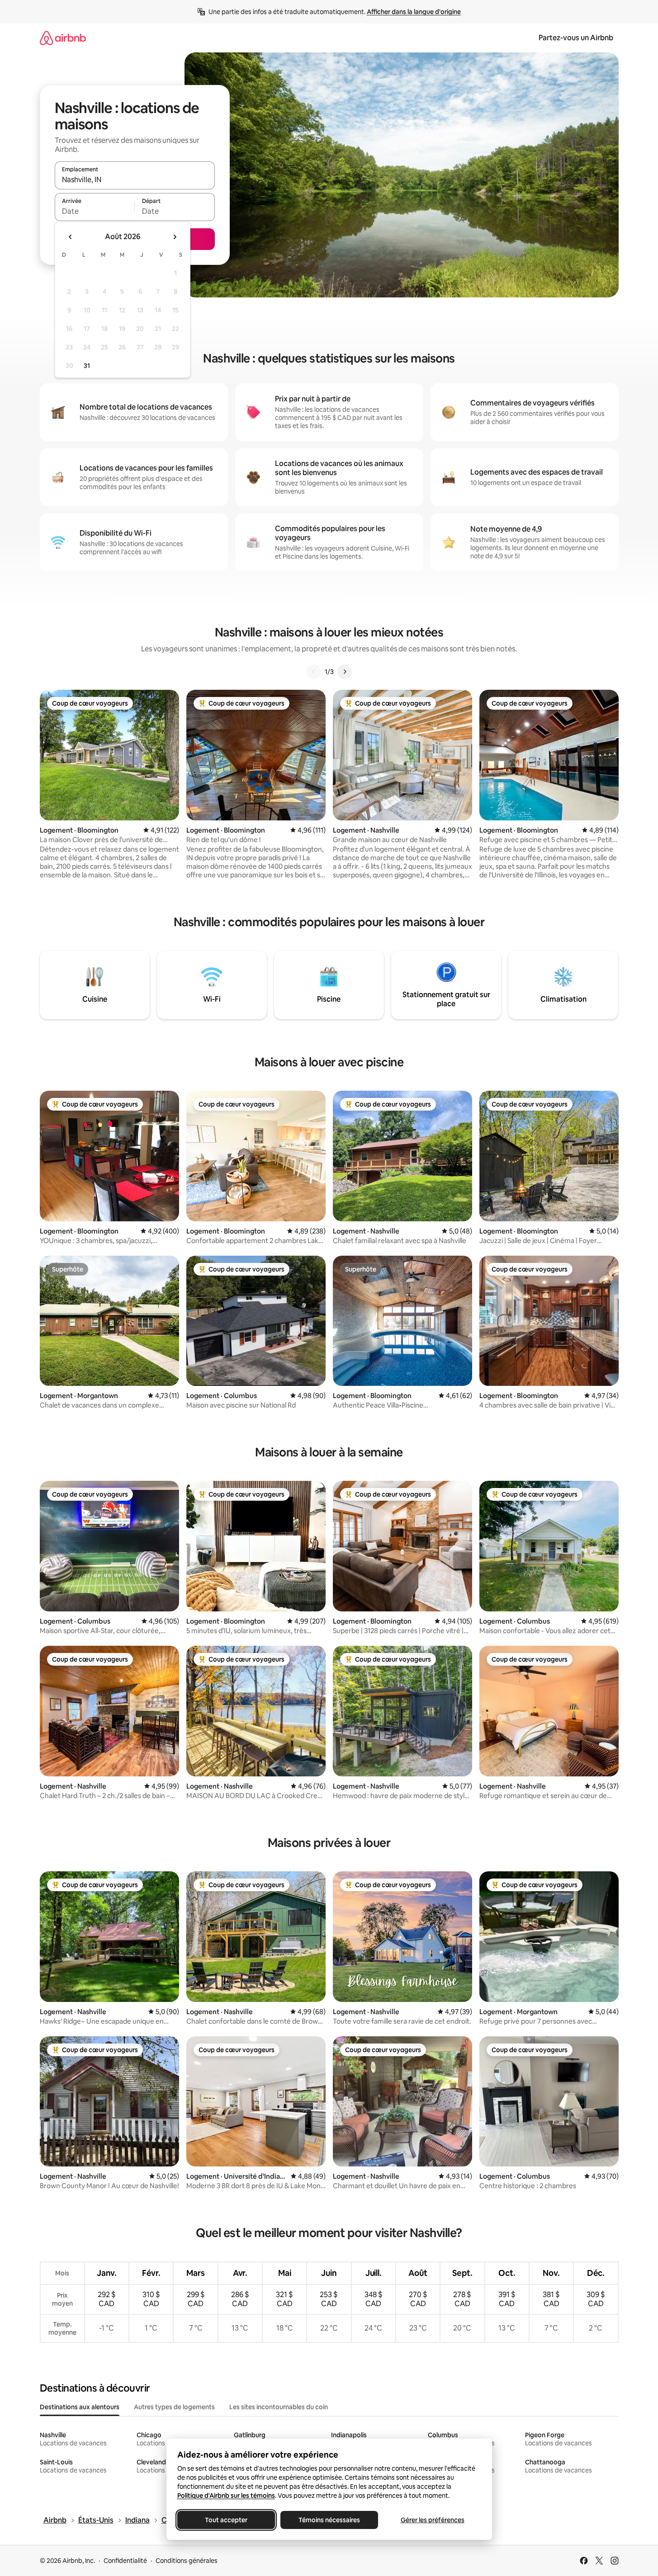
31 (87, 366)
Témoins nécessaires (329, 2520)
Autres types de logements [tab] (174, 2407)
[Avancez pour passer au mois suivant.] (175, 237)
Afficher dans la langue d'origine (414, 12)
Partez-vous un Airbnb (576, 38)
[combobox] (135, 179)
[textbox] (95, 211)
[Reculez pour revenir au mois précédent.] (71, 237)
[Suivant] (345, 672)
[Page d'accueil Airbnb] (63, 38)
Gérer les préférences (432, 2520)
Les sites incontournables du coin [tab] (279, 2407)
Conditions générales (187, 2561)
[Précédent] (314, 672)
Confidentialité (125, 2561)
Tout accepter (226, 2520)
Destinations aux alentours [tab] (80, 2407)
